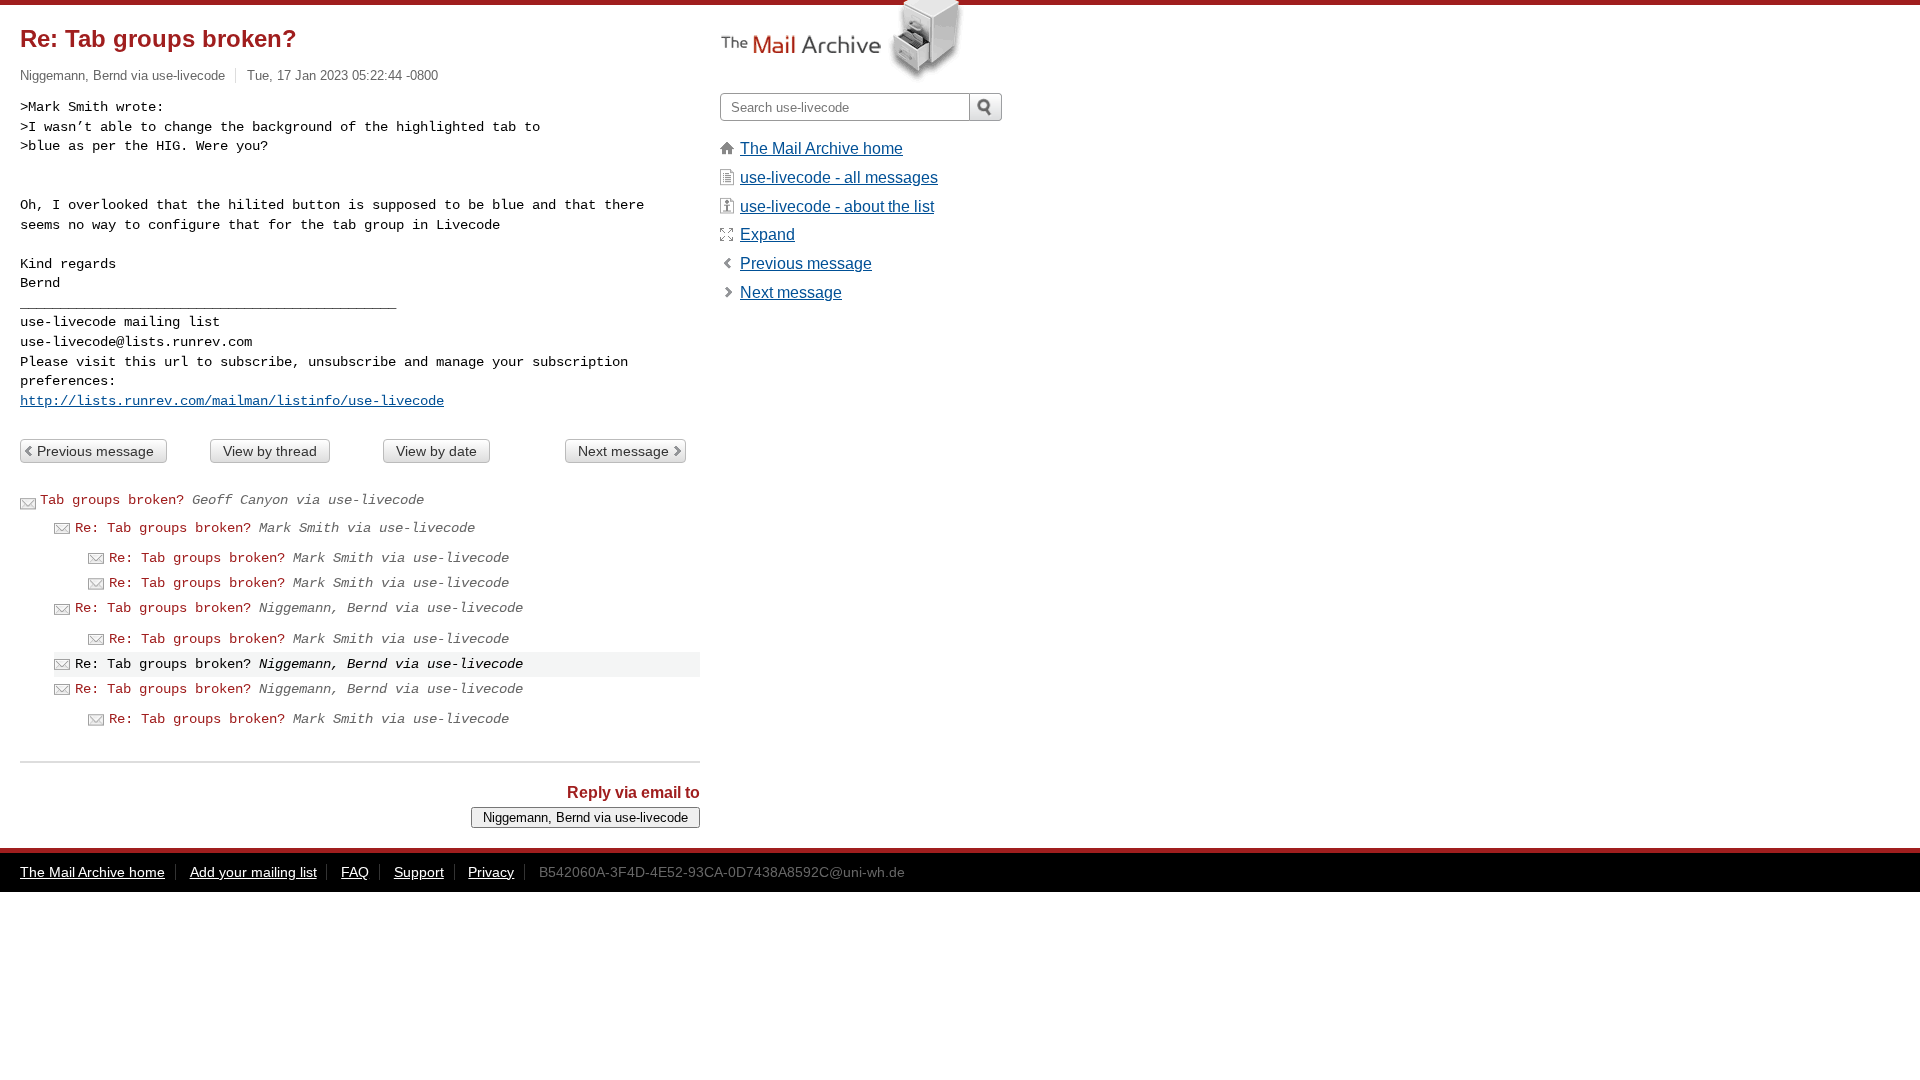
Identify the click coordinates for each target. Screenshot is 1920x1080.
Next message (623, 451)
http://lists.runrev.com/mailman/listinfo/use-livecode (232, 401)
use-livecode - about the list (837, 206)
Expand (767, 234)
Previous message (95, 451)
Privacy (491, 872)
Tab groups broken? (112, 500)
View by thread (270, 451)
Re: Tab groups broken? (163, 528)
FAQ (355, 872)
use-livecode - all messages (839, 177)
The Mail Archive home (821, 148)
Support (419, 872)
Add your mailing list (253, 872)
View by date (436, 451)
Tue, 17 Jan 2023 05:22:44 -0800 (342, 75)
